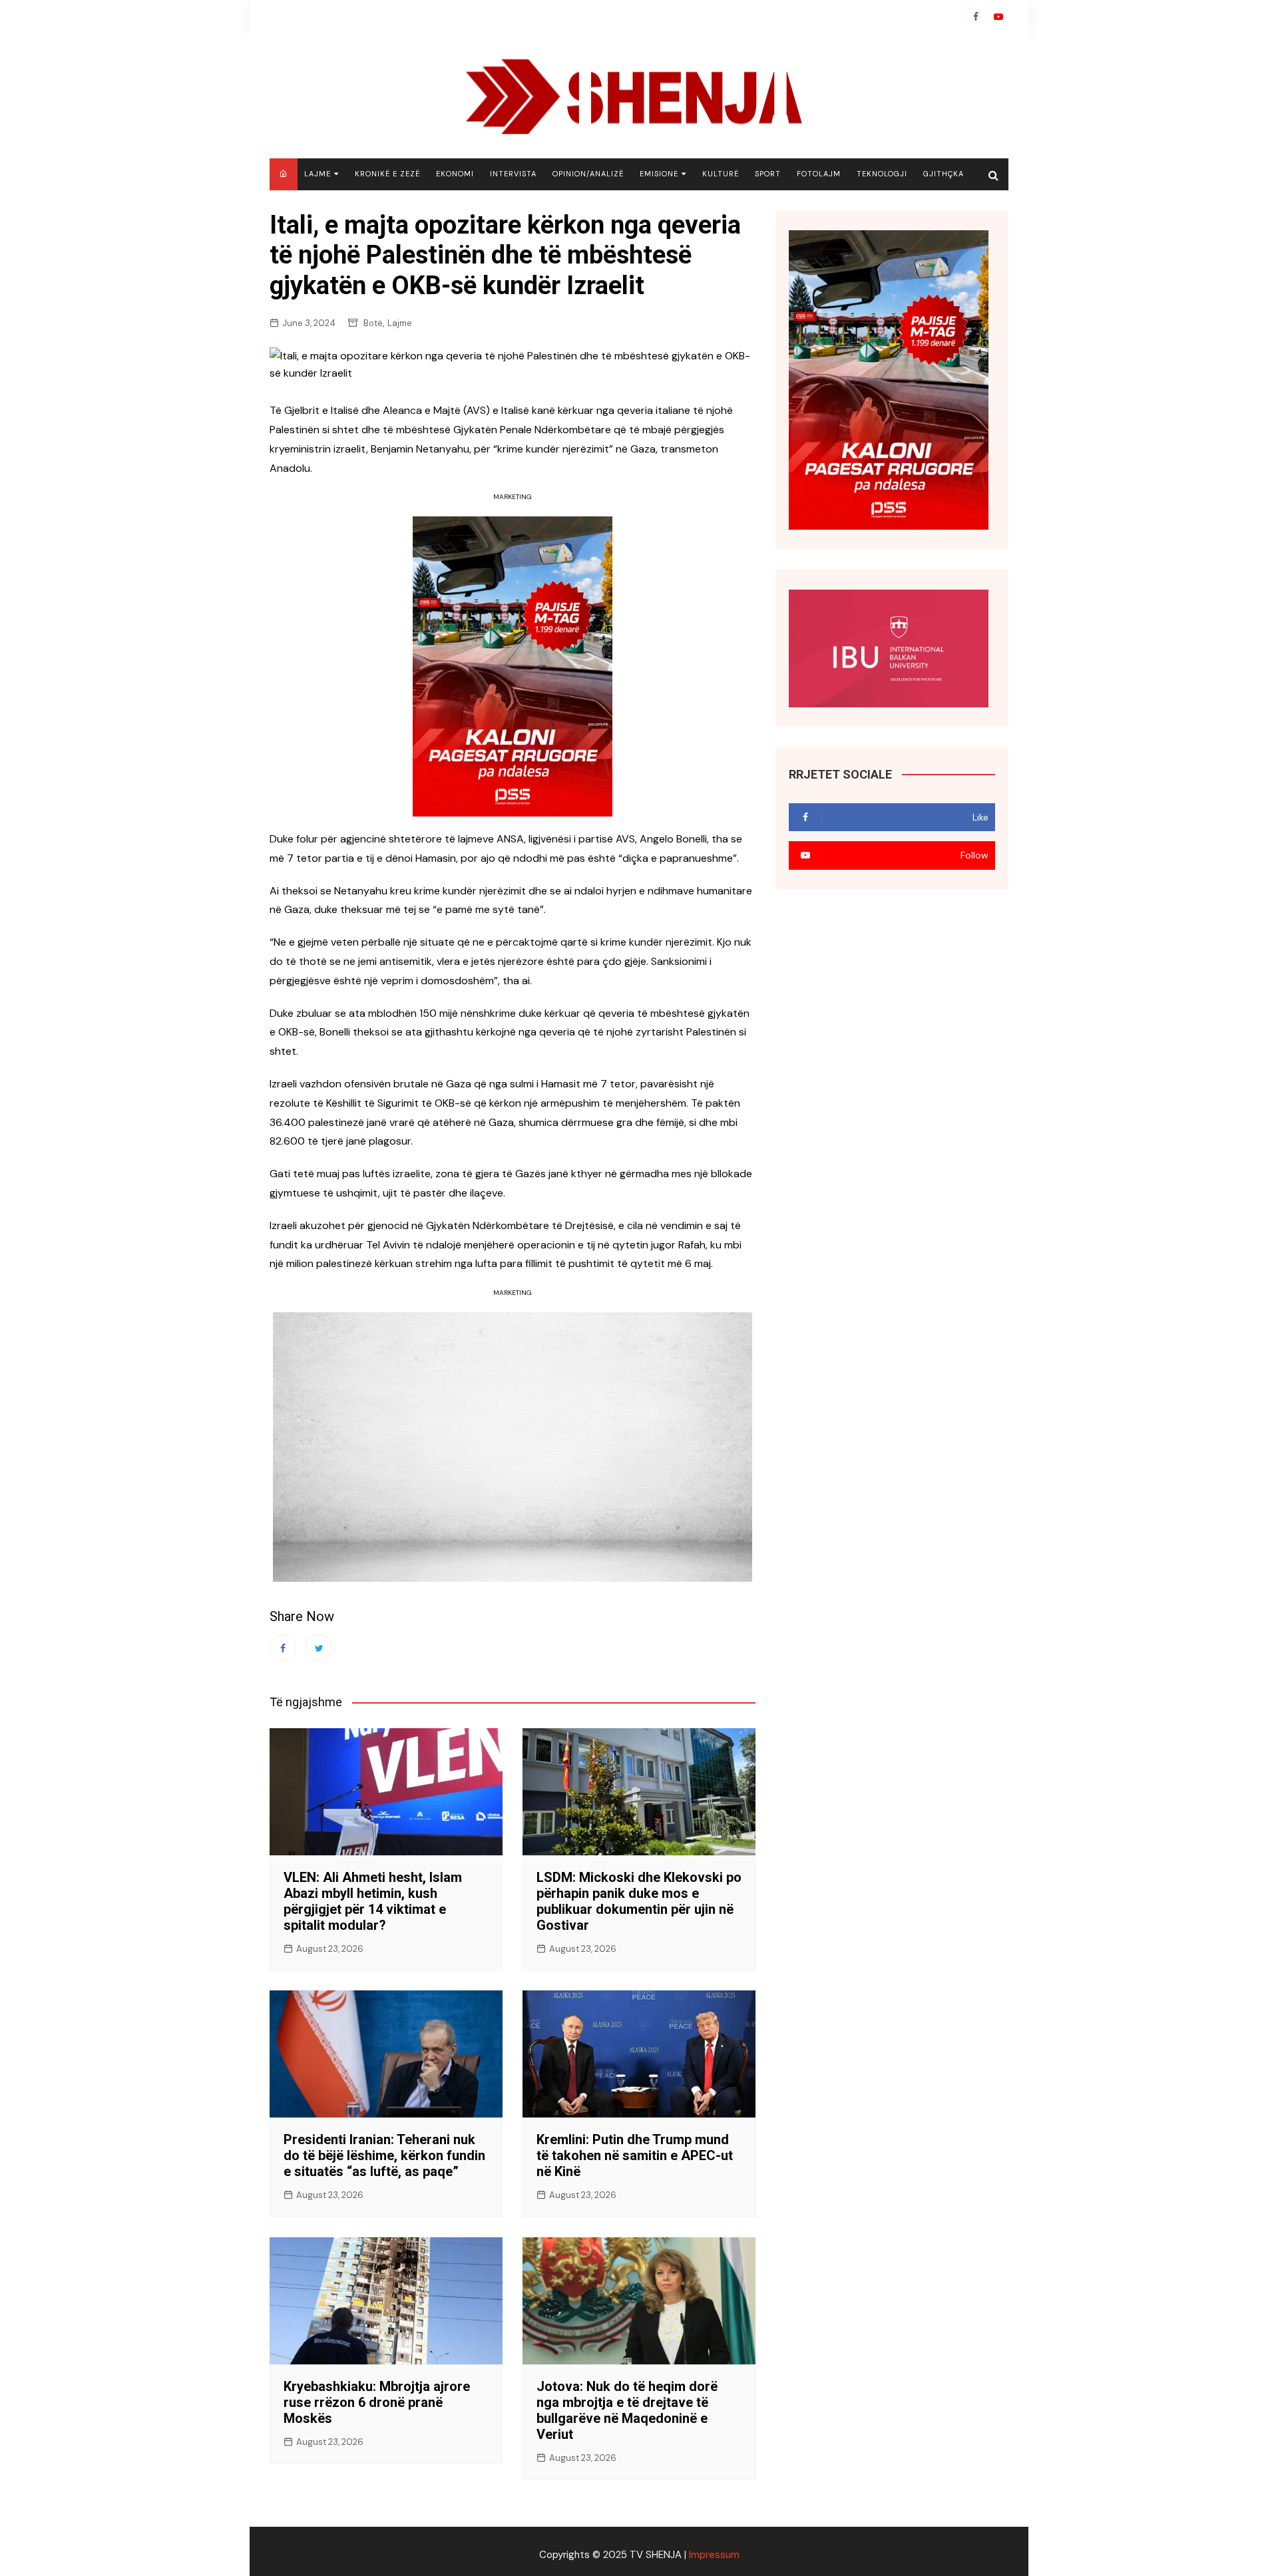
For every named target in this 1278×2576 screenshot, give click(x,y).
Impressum (714, 2555)
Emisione (659, 174)
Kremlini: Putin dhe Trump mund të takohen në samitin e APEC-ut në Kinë (635, 2155)
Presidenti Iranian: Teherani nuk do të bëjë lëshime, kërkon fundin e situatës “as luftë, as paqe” (384, 2155)
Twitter (319, 1648)
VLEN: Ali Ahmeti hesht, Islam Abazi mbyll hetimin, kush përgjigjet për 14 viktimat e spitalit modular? (373, 1901)
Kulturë (721, 174)
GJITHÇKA (944, 174)
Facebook (976, 17)
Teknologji (882, 174)
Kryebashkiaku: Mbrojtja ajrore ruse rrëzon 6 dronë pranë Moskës (377, 2402)
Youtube (998, 17)
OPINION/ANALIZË (588, 174)
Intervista (513, 174)
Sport (768, 174)
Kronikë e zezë (387, 174)
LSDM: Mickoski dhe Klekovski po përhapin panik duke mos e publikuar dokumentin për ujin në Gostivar (639, 1901)
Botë (373, 323)
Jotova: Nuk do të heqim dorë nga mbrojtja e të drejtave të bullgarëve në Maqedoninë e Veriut (627, 2410)
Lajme (318, 174)
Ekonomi (455, 174)
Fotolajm (819, 174)
